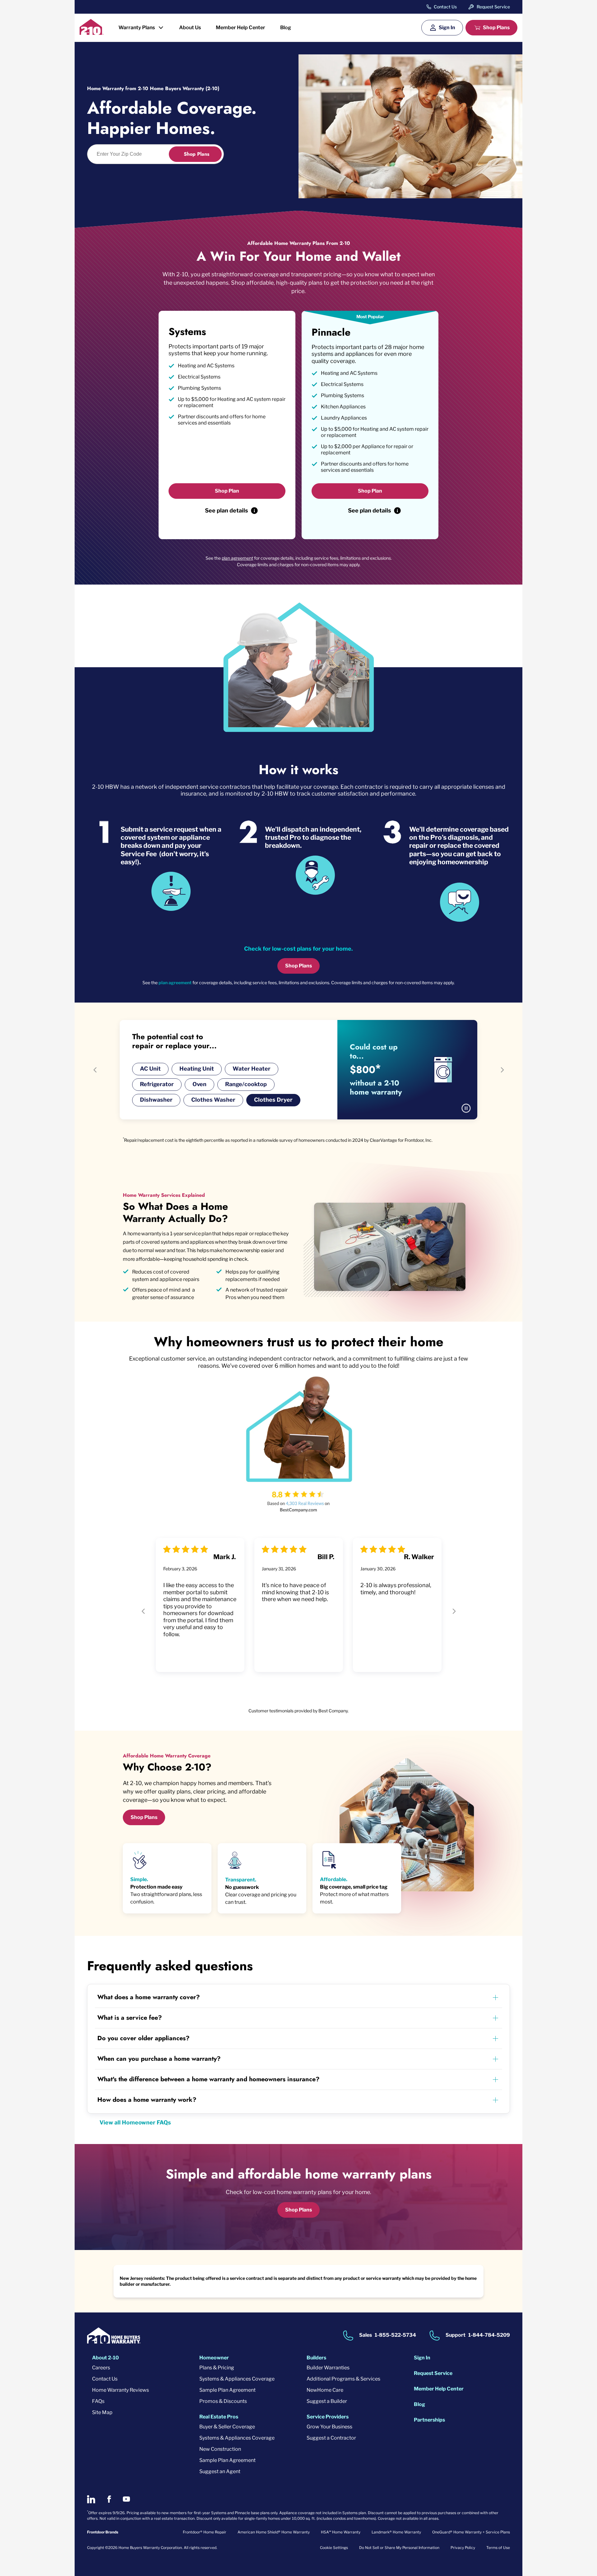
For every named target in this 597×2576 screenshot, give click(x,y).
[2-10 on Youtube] (126, 2499)
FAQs (98, 2401)
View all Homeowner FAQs (135, 2122)
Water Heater (252, 1069)
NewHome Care (325, 2390)
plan (164, 983)
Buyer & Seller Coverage (227, 2427)
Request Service (493, 7)
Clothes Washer (213, 1100)
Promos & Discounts (223, 2401)
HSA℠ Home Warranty (341, 2532)
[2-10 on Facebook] (109, 2499)
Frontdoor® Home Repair (205, 2532)
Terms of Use (498, 2548)
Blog (286, 28)
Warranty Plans (137, 28)
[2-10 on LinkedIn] (91, 2499)
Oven (199, 1084)
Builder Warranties (328, 2368)
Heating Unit (197, 1069)
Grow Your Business (329, 2427)
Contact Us (445, 7)
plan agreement (237, 558)
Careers (101, 2368)
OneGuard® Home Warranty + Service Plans (471, 2532)
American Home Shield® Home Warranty (274, 2532)
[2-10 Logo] (92, 33)
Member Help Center (241, 28)
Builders (316, 2358)
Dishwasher (156, 1100)
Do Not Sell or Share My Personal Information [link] (399, 2548)
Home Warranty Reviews (120, 2390)
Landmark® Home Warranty (396, 2532)
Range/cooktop (246, 1084)
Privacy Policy (463, 2548)
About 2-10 (105, 2358)
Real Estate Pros (219, 2417)
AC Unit (150, 1069)
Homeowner (214, 2358)
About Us (190, 28)
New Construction (220, 2449)
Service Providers (328, 2417)
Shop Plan (227, 491)
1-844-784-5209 (489, 2335)
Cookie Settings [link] (334, 2548)
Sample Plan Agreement (227, 2390)
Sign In (447, 28)
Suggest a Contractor (331, 2438)
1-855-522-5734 (395, 2335)
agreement (180, 983)
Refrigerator (157, 1084)
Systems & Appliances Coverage (237, 2379)
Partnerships (429, 2420)
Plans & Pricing (217, 2368)
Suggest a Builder (327, 2401)
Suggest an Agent (220, 2471)
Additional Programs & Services (343, 2379)
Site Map (102, 2412)
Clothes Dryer (273, 1100)
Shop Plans (496, 28)
